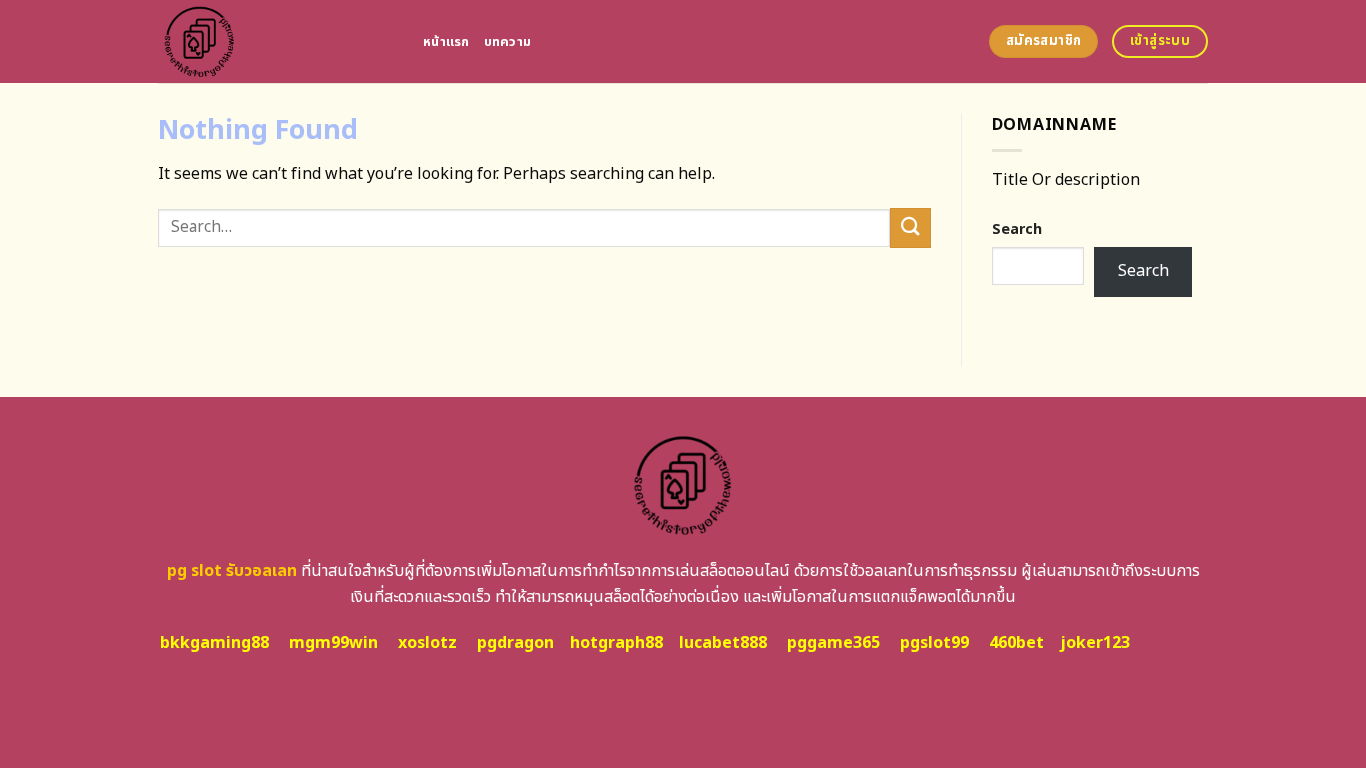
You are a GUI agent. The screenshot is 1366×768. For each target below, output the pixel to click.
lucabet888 (723, 643)
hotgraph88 (616, 643)
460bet (1016, 643)
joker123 (1095, 643)
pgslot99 (934, 643)
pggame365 (833, 643)
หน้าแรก (446, 42)
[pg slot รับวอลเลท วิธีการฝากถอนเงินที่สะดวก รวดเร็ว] (275, 41)
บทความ (508, 42)
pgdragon (515, 643)
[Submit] (910, 227)
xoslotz (427, 643)
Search (1017, 229)
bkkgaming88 (214, 643)
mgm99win (333, 643)
